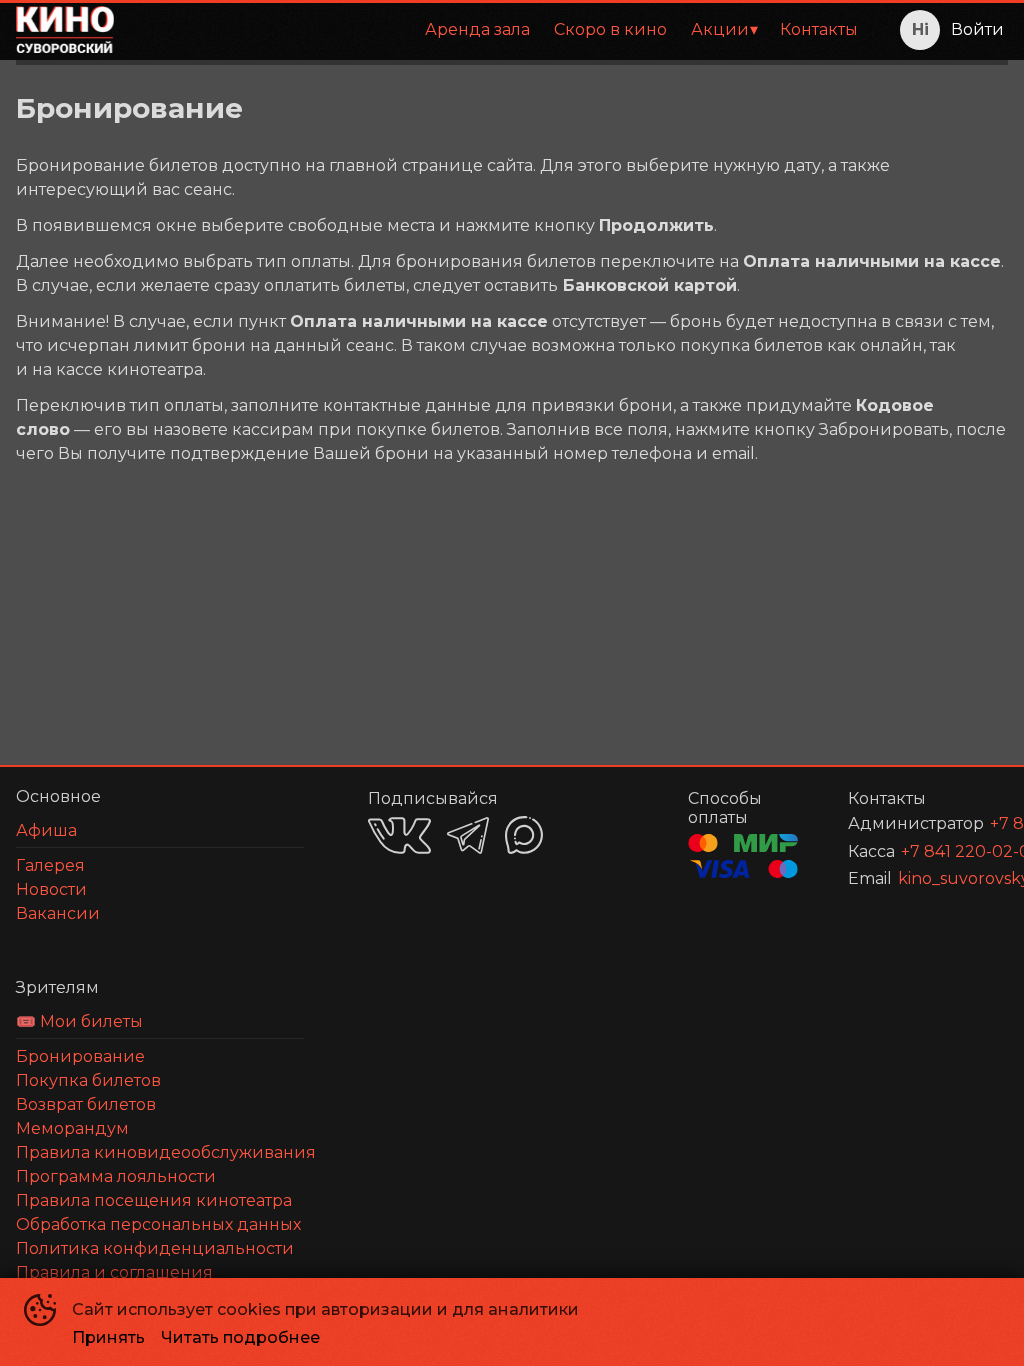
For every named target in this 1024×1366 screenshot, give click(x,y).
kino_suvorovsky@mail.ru (929, 878)
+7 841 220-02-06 (930, 851)
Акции (720, 29)
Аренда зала (477, 29)
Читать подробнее (240, 1337)
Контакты (819, 29)
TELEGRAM (468, 835)
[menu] (500, 30)
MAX (524, 835)
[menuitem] (477, 30)
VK (399, 835)
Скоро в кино (610, 29)
